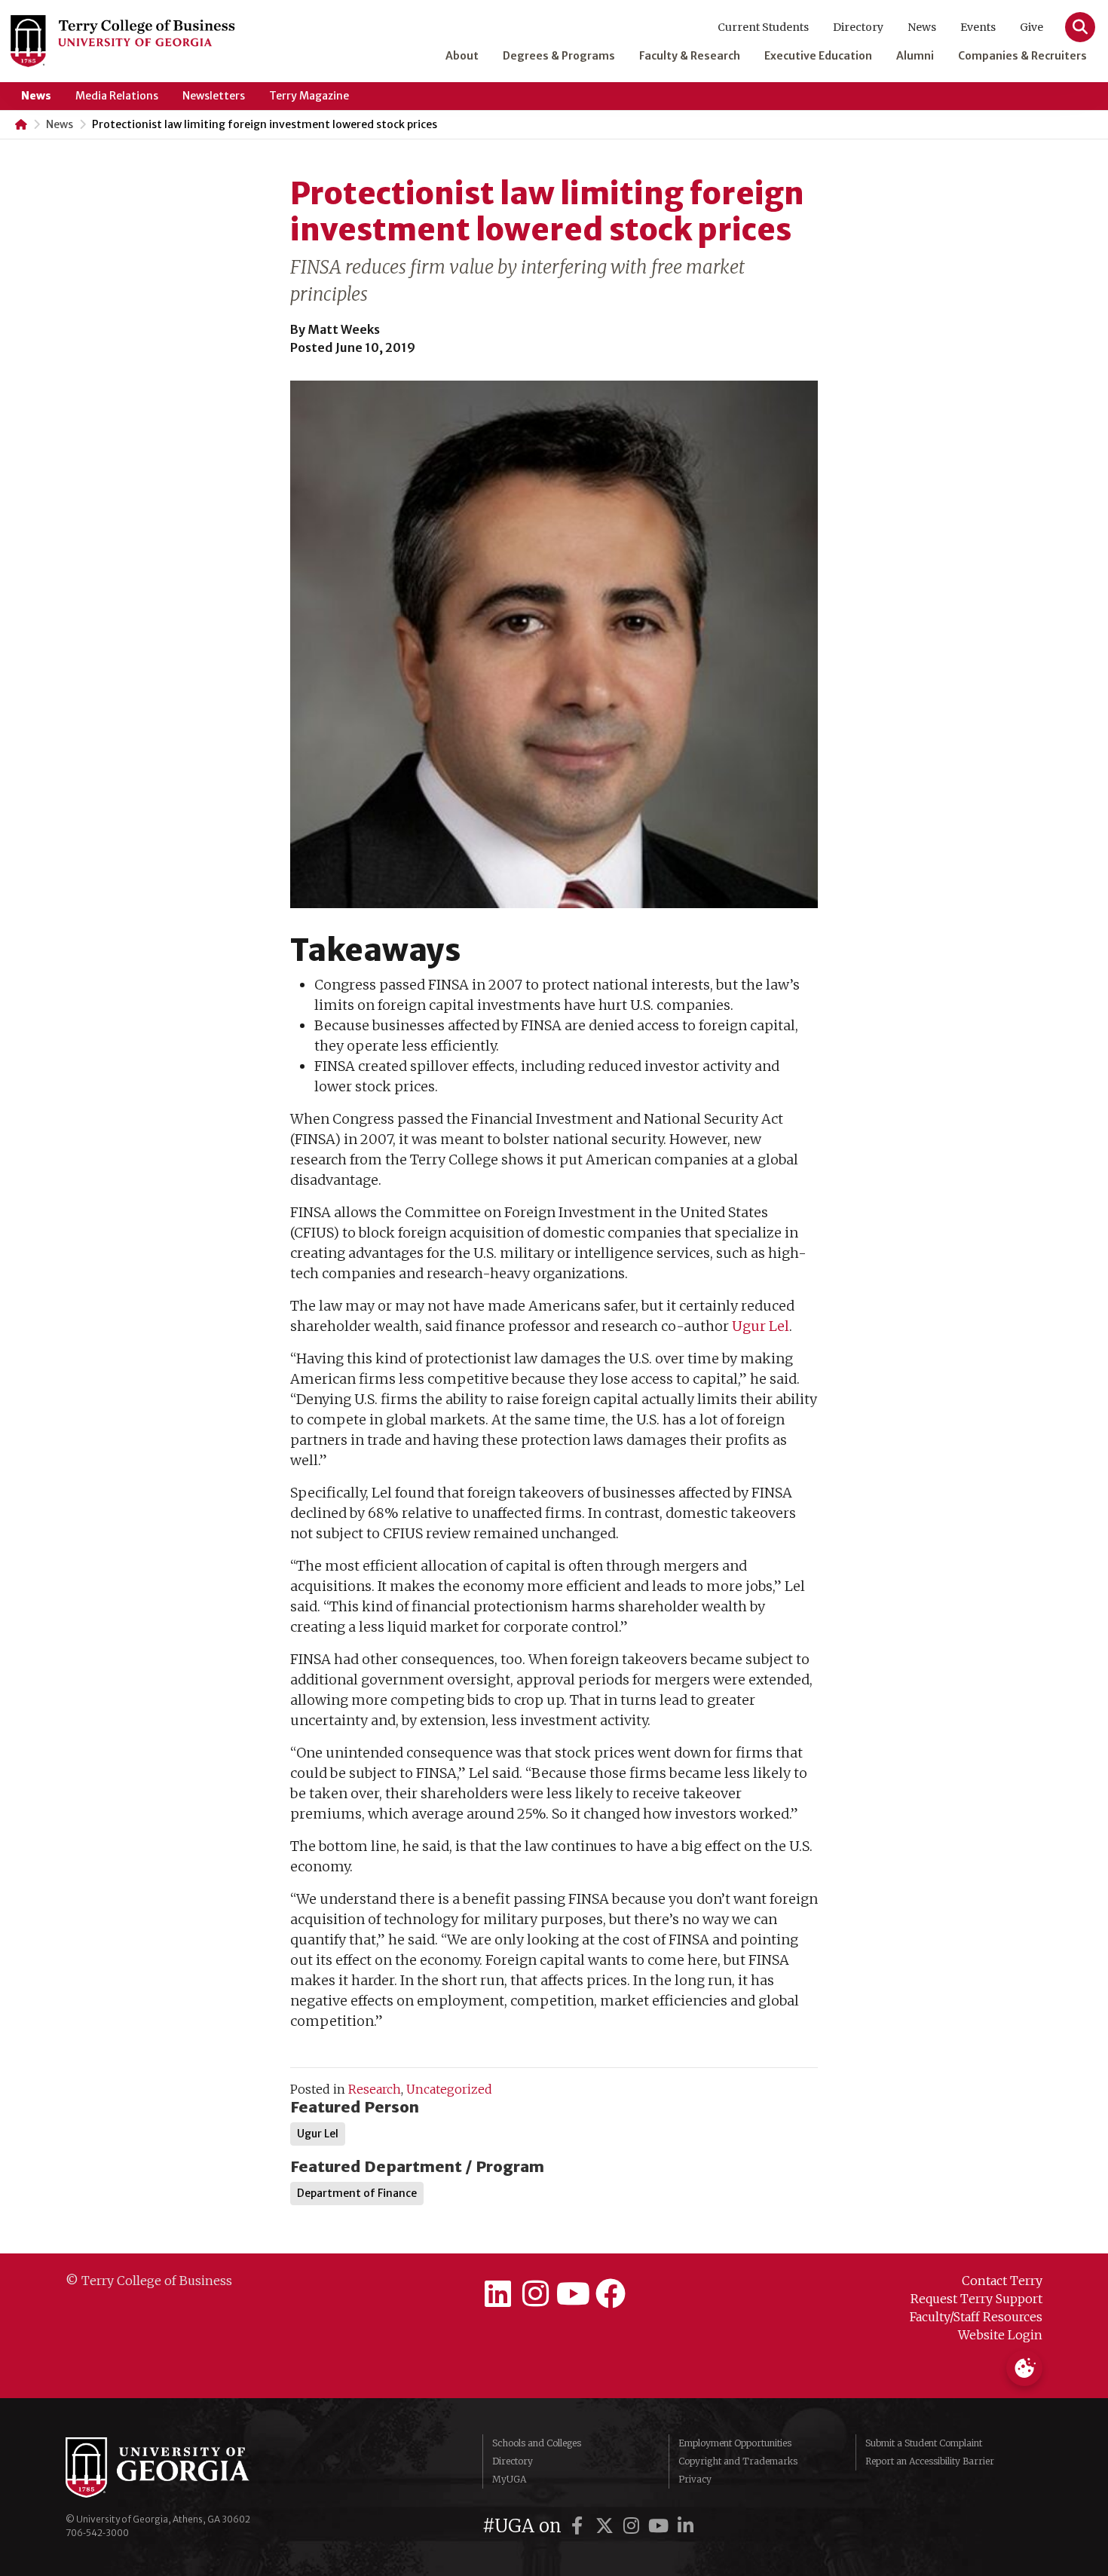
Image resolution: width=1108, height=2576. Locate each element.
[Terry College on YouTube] (573, 2294)
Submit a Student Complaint (924, 2443)
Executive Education (818, 56)
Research (375, 2089)
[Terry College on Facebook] (611, 2294)
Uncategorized (449, 2089)
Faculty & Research (690, 56)
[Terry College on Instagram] (535, 2294)
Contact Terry (1002, 2281)
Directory (858, 27)
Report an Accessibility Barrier (930, 2461)
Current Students (763, 27)
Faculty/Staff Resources (976, 2317)
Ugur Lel (761, 1326)
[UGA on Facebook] (580, 2526)
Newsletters (214, 96)
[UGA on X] (607, 2526)
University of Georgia (179, 2467)
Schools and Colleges (537, 2443)
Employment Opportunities (735, 2443)
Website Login (1000, 2335)
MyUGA (509, 2479)
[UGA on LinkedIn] (686, 2526)
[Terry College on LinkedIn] (497, 2294)
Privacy (695, 2479)
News (922, 27)
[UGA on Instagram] (634, 2526)
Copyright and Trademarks (738, 2461)
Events (978, 27)
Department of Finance (357, 2193)
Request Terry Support (976, 2299)
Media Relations (117, 96)
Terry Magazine (309, 96)
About (462, 56)
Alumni (915, 56)
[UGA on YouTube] (661, 2526)
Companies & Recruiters (1022, 56)
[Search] (1080, 27)
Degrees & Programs (559, 56)
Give (1031, 27)
